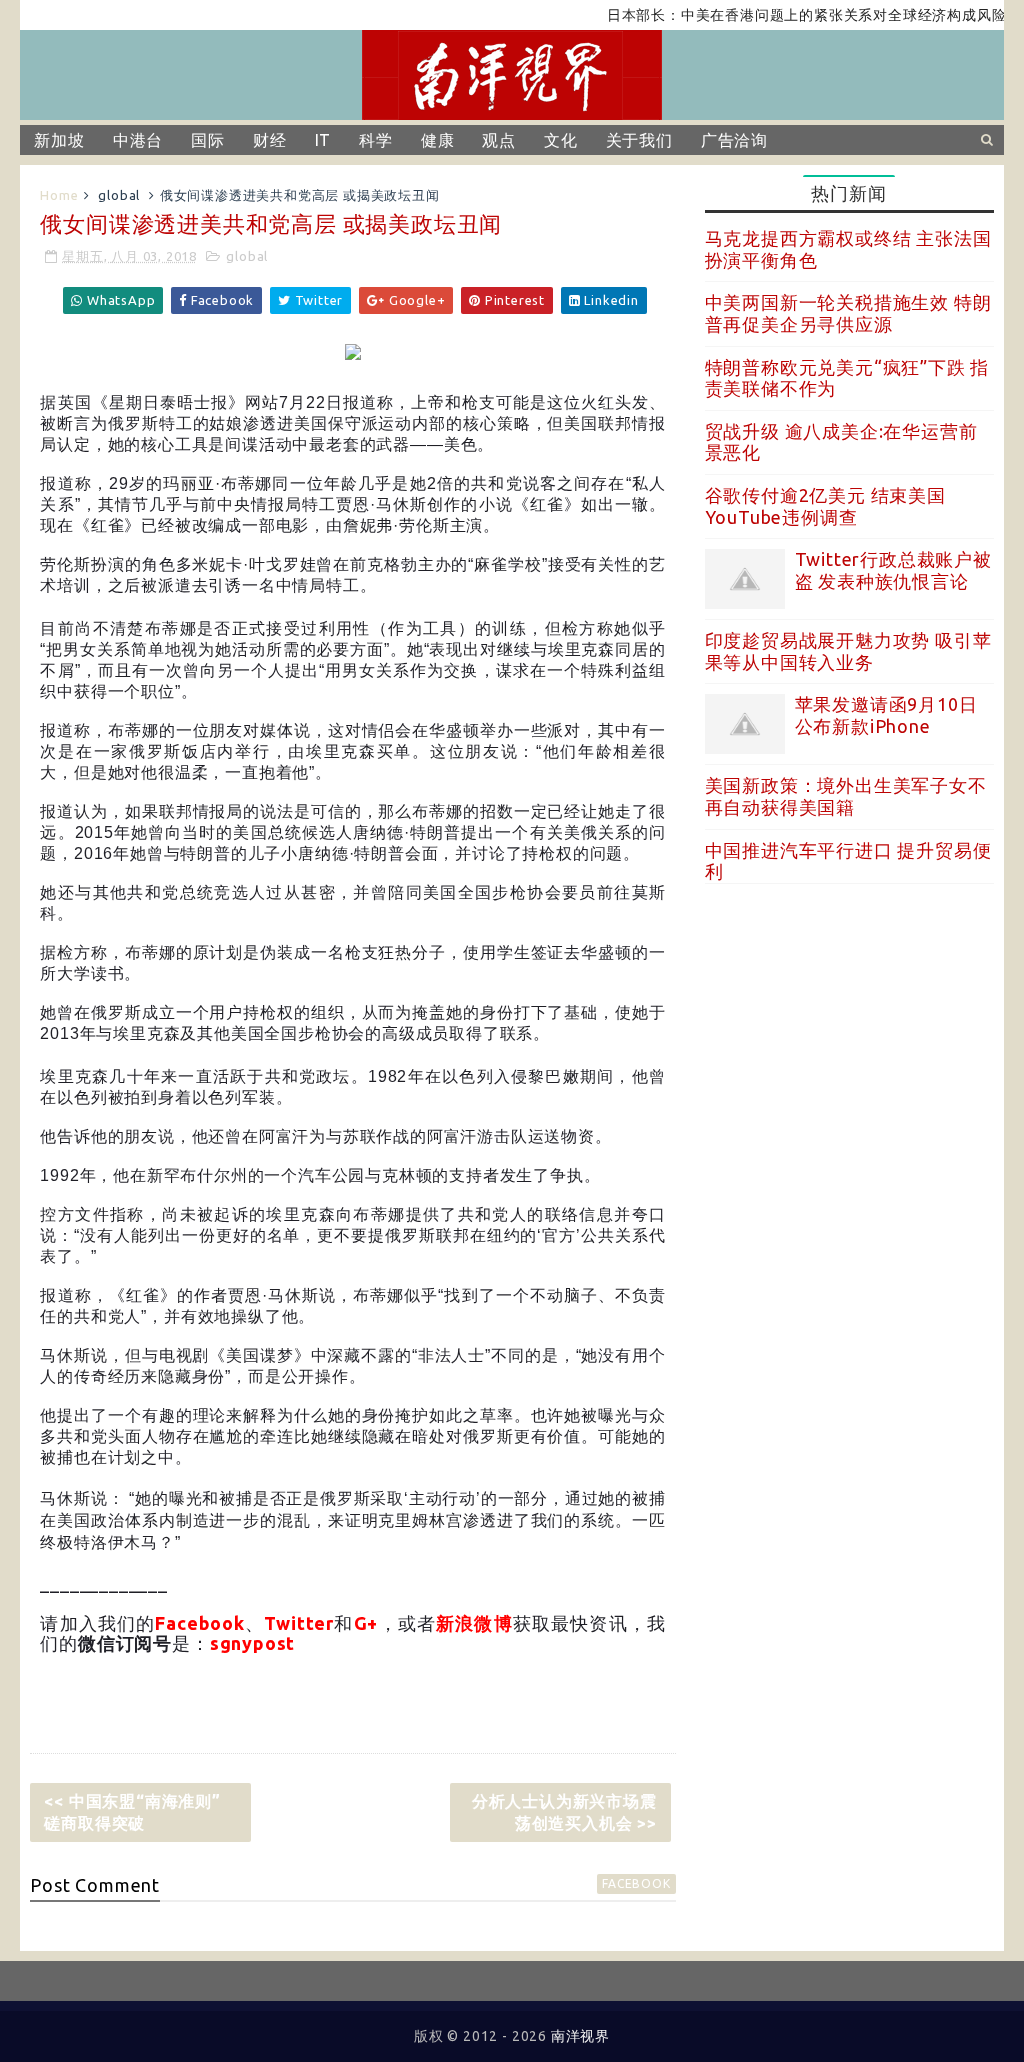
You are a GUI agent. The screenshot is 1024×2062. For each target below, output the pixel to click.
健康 (438, 140)
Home (59, 195)
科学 (376, 140)
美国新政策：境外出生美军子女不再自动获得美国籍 (846, 796)
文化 (561, 140)
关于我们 (639, 140)
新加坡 (59, 140)
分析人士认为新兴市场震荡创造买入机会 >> (564, 1812)
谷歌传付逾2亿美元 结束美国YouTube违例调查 (825, 506)
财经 (270, 140)
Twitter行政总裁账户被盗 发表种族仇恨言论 (893, 570)
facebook (636, 1883)
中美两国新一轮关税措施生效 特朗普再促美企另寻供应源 (848, 313)
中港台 (138, 140)
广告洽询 (734, 140)
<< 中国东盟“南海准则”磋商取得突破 (132, 1812)
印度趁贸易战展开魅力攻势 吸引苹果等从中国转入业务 (848, 651)
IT (323, 140)
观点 (499, 140)
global (119, 195)
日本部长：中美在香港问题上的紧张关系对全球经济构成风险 (776, 15)
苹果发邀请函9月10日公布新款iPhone (886, 715)
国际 (208, 140)
